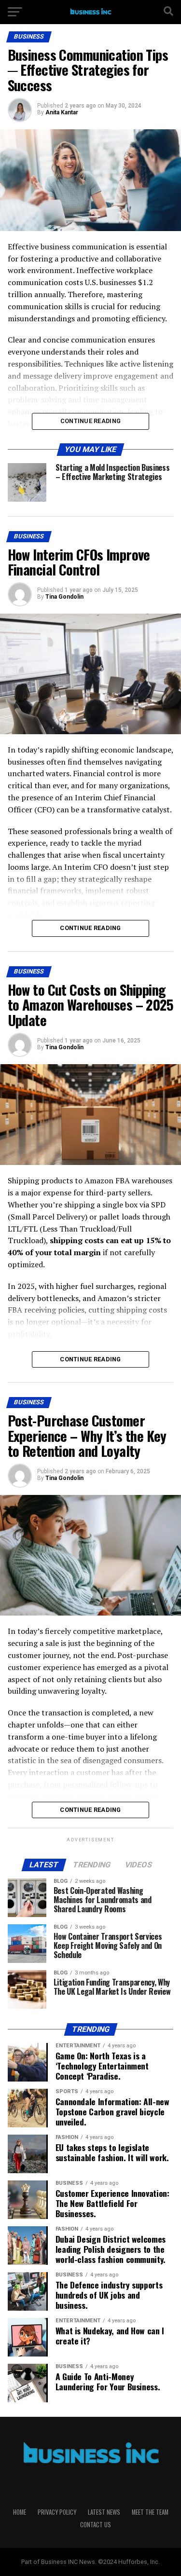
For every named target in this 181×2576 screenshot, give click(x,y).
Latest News (104, 2512)
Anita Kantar (62, 112)
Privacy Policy (57, 2512)
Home (20, 2512)
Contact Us (96, 2525)
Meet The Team (150, 2512)
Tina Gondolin (64, 597)
